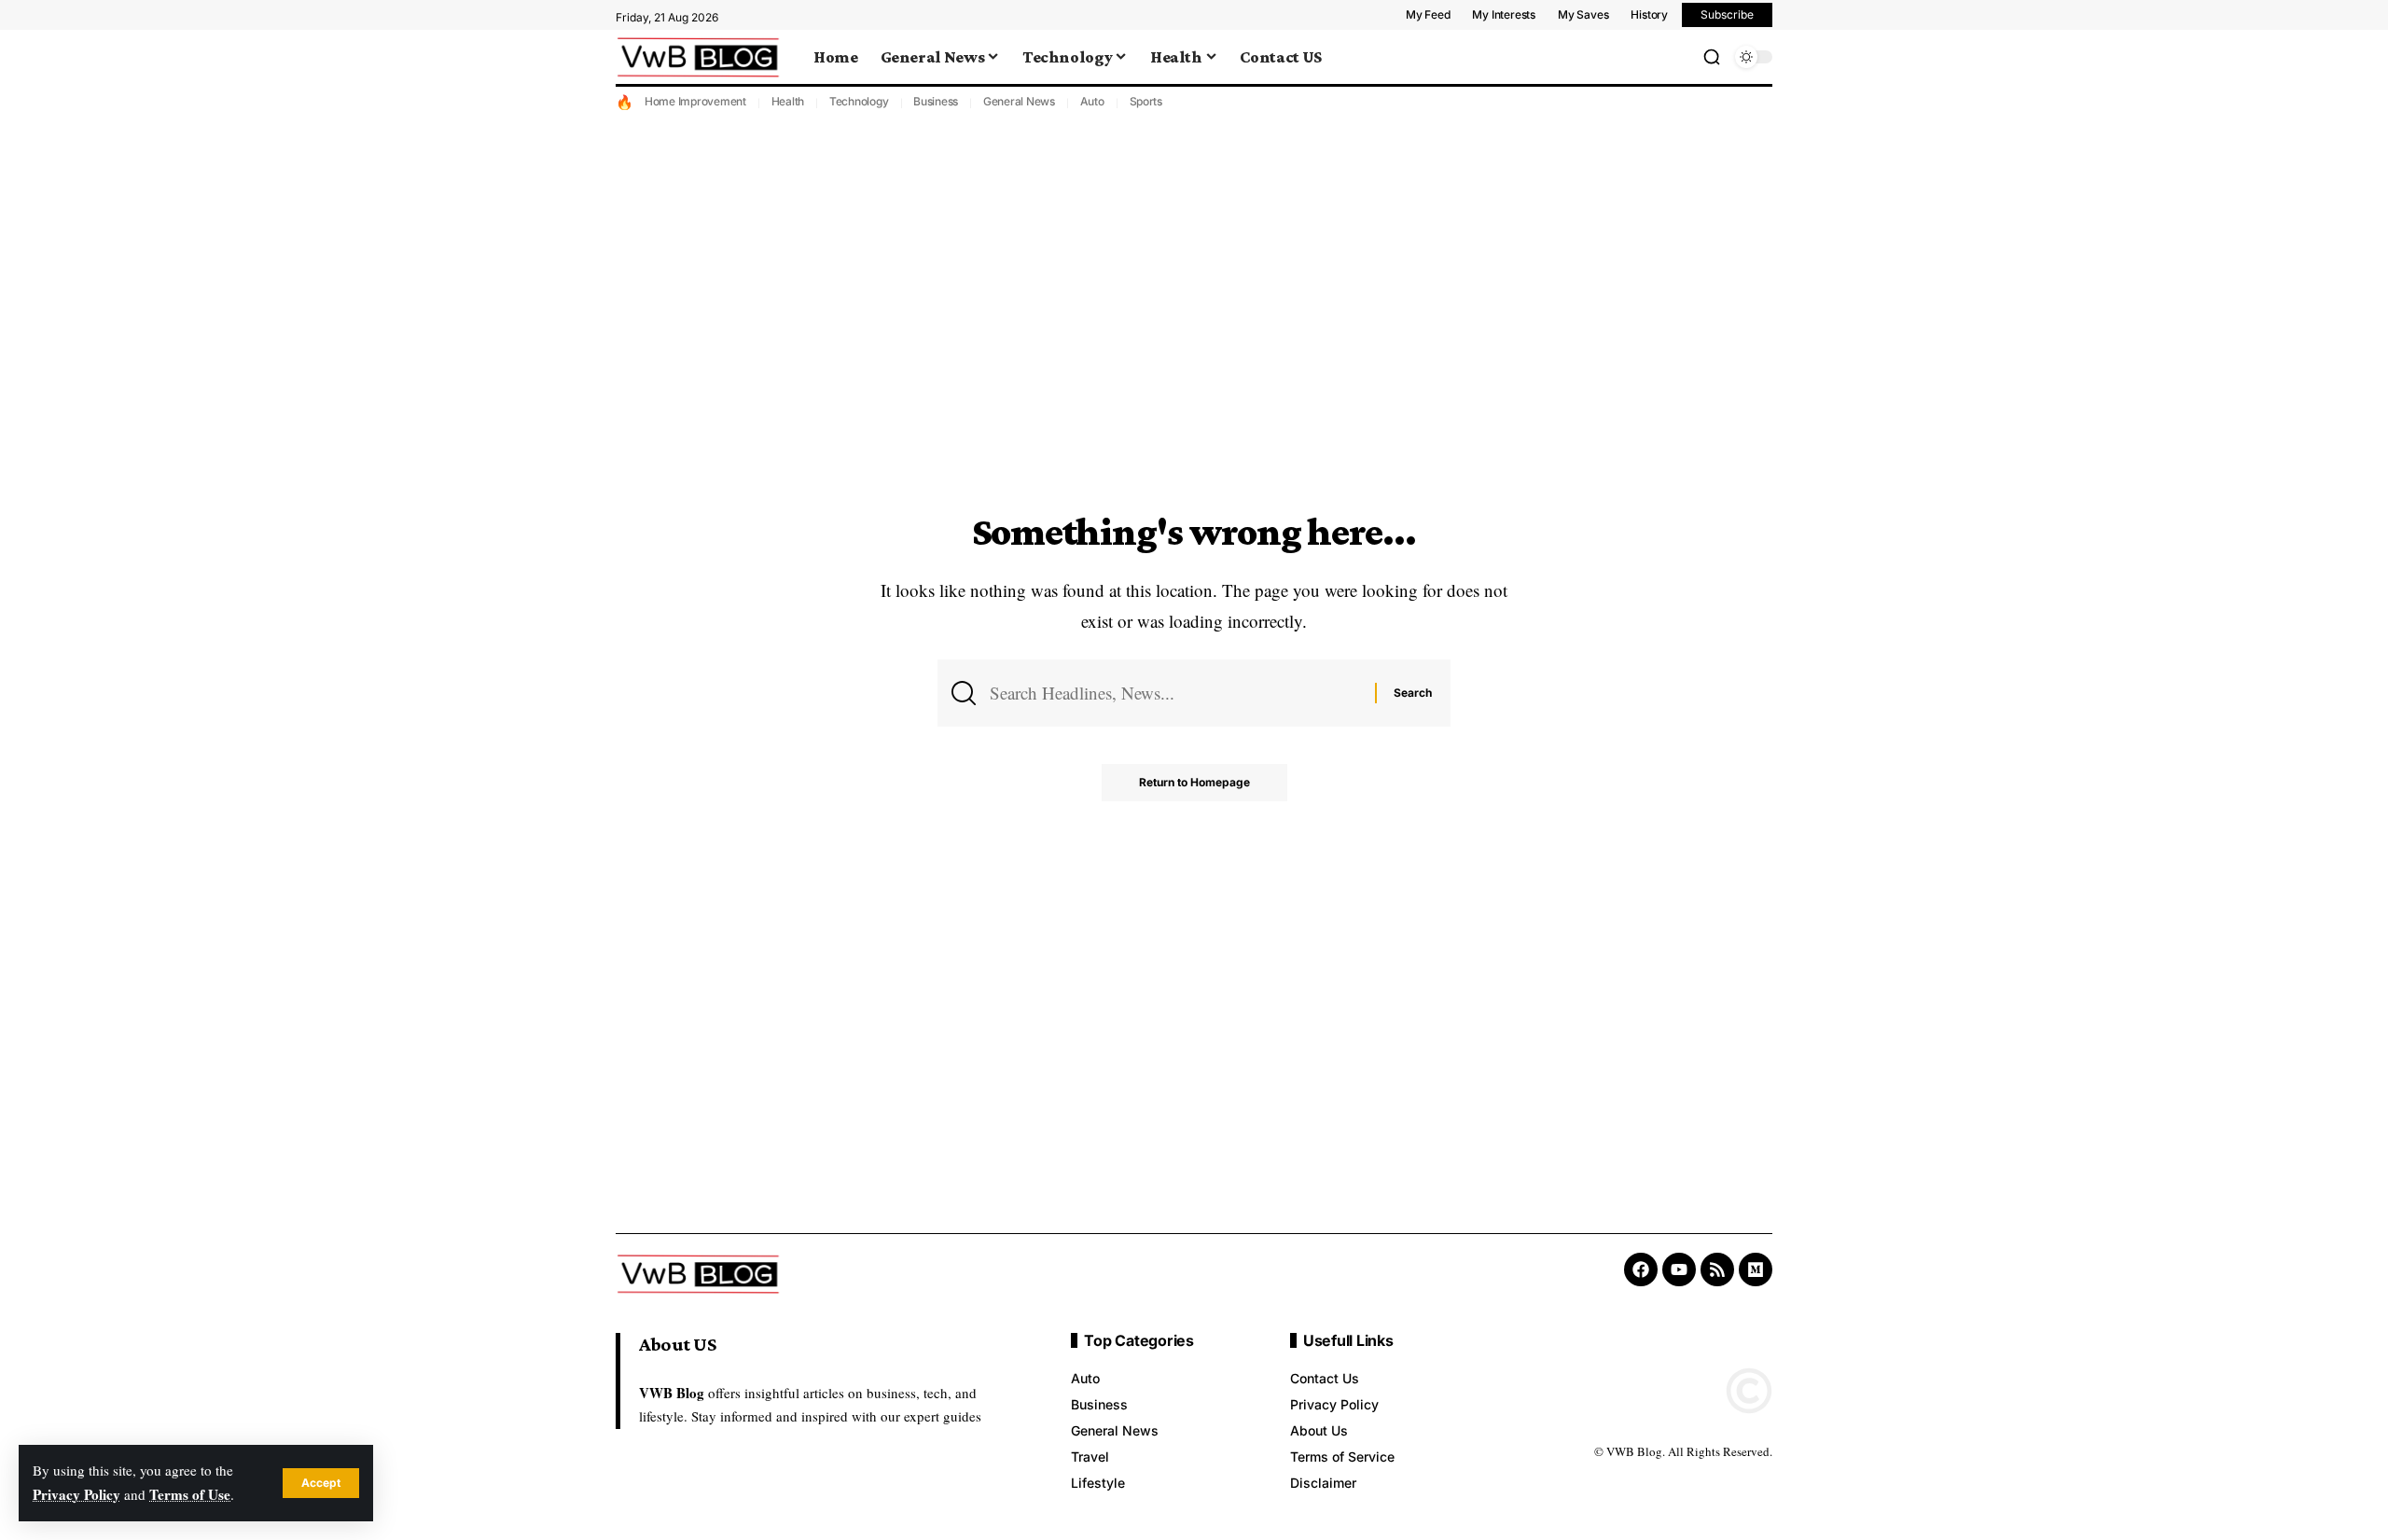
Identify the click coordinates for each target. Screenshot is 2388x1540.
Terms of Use (190, 1494)
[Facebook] (1641, 1269)
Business (936, 101)
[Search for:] (1175, 693)
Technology (859, 101)
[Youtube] (1679, 1269)
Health (788, 101)
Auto (1092, 101)
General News (1019, 101)
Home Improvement (695, 101)
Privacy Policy (76, 1494)
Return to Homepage (1194, 782)
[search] (1712, 57)
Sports (1146, 101)
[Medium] (1756, 1269)
